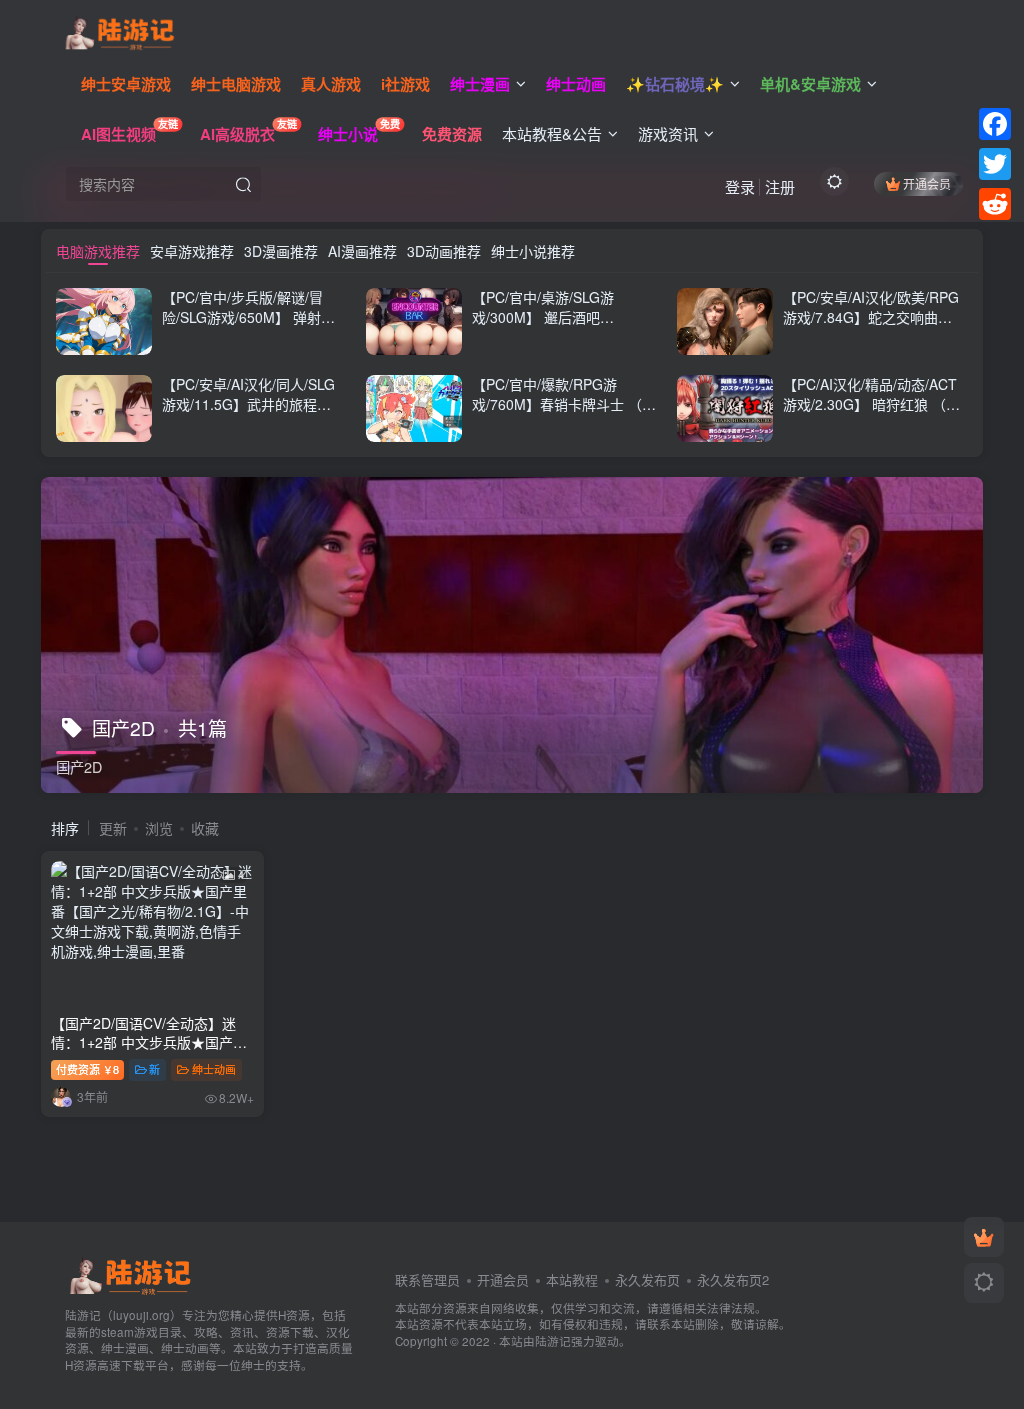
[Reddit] (995, 204)
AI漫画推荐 (362, 251)
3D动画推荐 (444, 251)
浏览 (159, 828)
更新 (113, 828)
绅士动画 (214, 1069)
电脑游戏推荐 (98, 251)
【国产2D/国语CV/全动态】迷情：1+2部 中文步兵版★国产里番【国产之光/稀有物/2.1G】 (149, 1042)
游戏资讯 (668, 133)
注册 (780, 186)
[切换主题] (984, 1283)
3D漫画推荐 (281, 251)
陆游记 (553, 1341)
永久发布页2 (733, 1279)
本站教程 (572, 1279)
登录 (740, 186)
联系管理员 (427, 1279)
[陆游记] (119, 31)
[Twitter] (995, 164)
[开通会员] (984, 1237)
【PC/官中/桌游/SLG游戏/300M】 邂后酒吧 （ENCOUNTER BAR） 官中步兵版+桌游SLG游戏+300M (562, 326)
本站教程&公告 (552, 133)
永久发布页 (647, 1279)
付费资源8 (87, 1069)
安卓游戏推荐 (192, 251)
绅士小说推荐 (533, 251)
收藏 (205, 828)
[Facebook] (995, 124)
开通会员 (927, 183)
